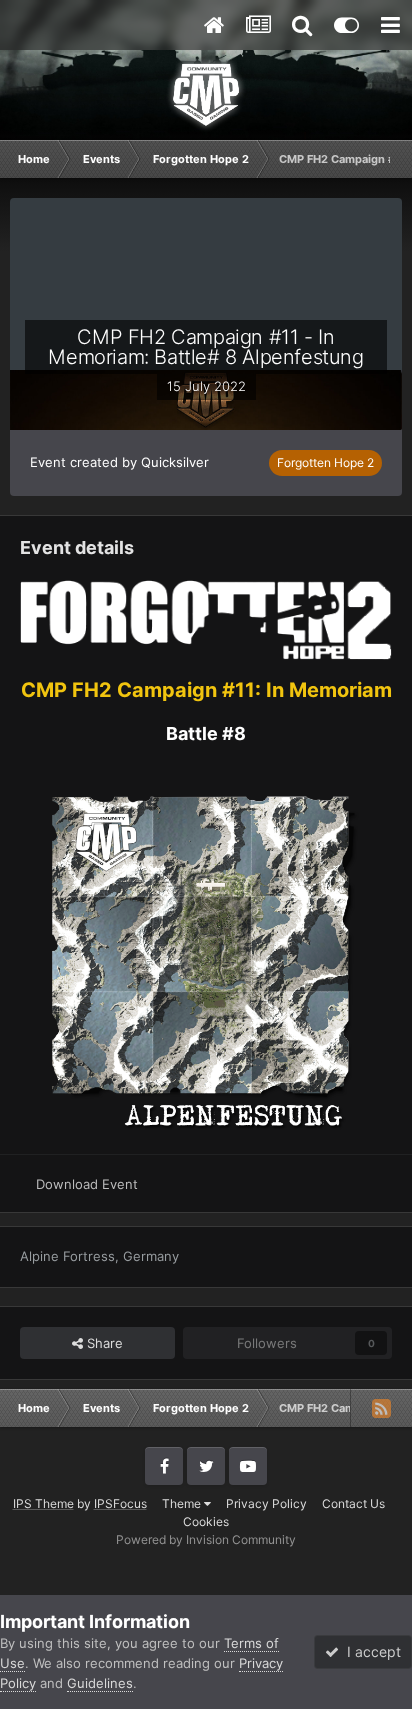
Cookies (206, 1521)
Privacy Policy (266, 1503)
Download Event (87, 1184)
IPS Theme (43, 1503)
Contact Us (353, 1503)
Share (103, 1343)
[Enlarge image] (206, 618)
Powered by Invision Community (206, 1539)
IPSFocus (120, 1503)
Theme (183, 1503)
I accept (370, 1651)
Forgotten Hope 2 (325, 462)
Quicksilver (175, 462)
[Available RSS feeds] (381, 1408)
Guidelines (100, 1683)
